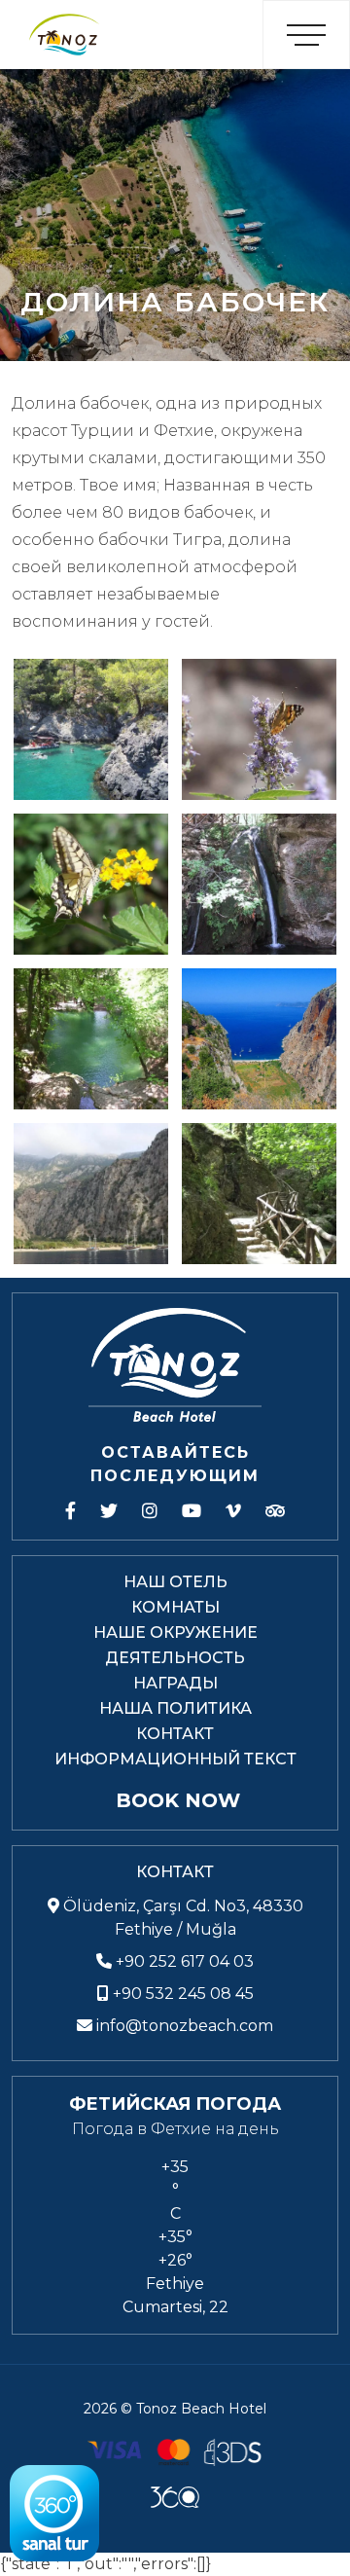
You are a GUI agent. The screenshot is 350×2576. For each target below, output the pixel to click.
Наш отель (175, 1582)
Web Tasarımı (175, 2497)
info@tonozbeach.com (185, 2026)
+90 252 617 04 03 (183, 1961)
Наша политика (175, 1708)
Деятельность (175, 1658)
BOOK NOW (178, 1800)
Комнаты (175, 1607)
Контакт (175, 1734)
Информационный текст (175, 1759)
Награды (175, 1683)
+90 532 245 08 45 (181, 1994)
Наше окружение (175, 1633)
